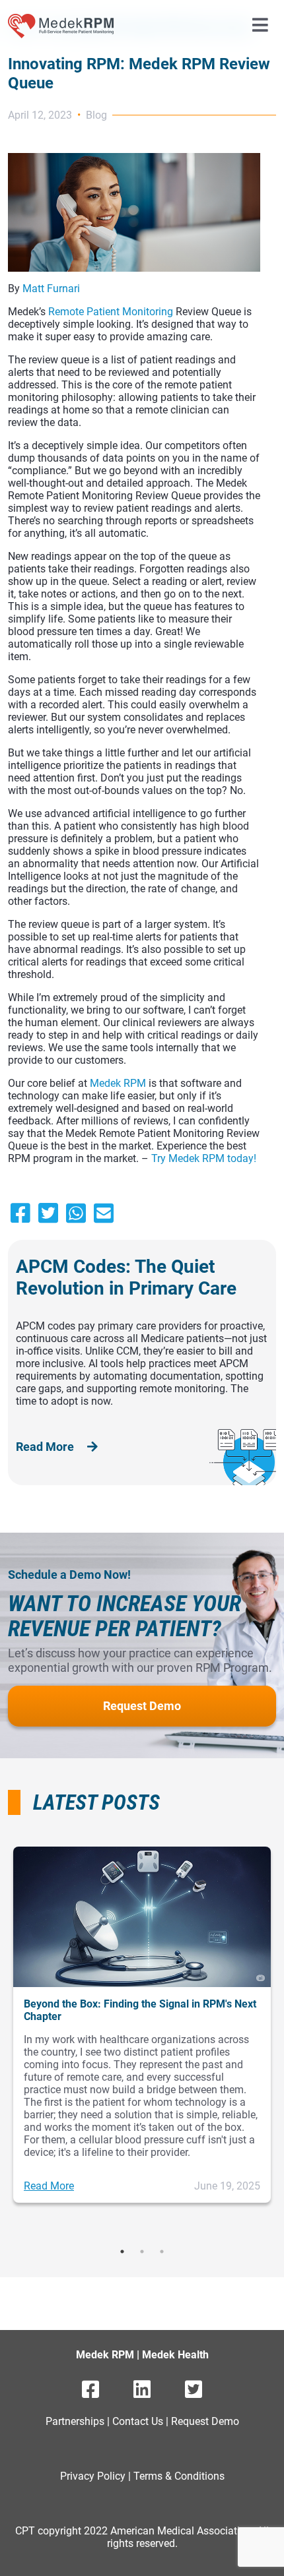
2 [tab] (142, 2252)
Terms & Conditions (179, 2476)
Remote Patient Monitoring (111, 312)
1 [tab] (122, 2252)
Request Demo (142, 1706)
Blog (96, 115)
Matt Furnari (51, 289)
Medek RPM (118, 1083)
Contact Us (138, 2421)
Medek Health (175, 2355)
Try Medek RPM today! (204, 1158)
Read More (46, 1447)
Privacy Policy (93, 2476)
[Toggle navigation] (260, 26)
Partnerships (75, 2421)
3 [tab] (162, 2252)
